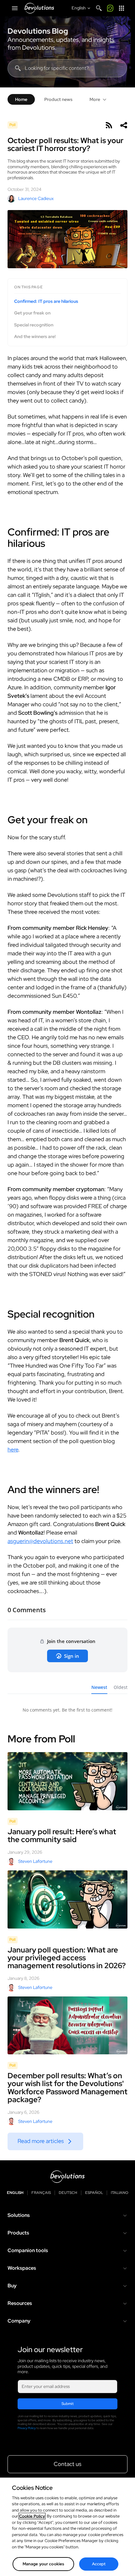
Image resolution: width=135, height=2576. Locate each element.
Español (94, 2193)
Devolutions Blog (38, 31)
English (15, 2193)
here (13, 1449)
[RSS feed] (109, 125)
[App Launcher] (121, 8)
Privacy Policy (27, 2428)
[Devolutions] (39, 8)
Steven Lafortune (35, 1861)
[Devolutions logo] (67, 2177)
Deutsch (68, 2193)
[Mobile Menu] (15, 8)
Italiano (120, 2193)
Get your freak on (32, 313)
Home (21, 99)
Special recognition (34, 325)
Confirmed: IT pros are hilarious (46, 301)
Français (41, 2193)
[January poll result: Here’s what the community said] (67, 1781)
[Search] (99, 8)
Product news (58, 99)
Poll (13, 125)
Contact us (67, 2464)
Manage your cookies (43, 2564)
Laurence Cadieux (36, 198)
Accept (99, 2564)
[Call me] (110, 8)
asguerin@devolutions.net (40, 1541)
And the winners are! (35, 337)
